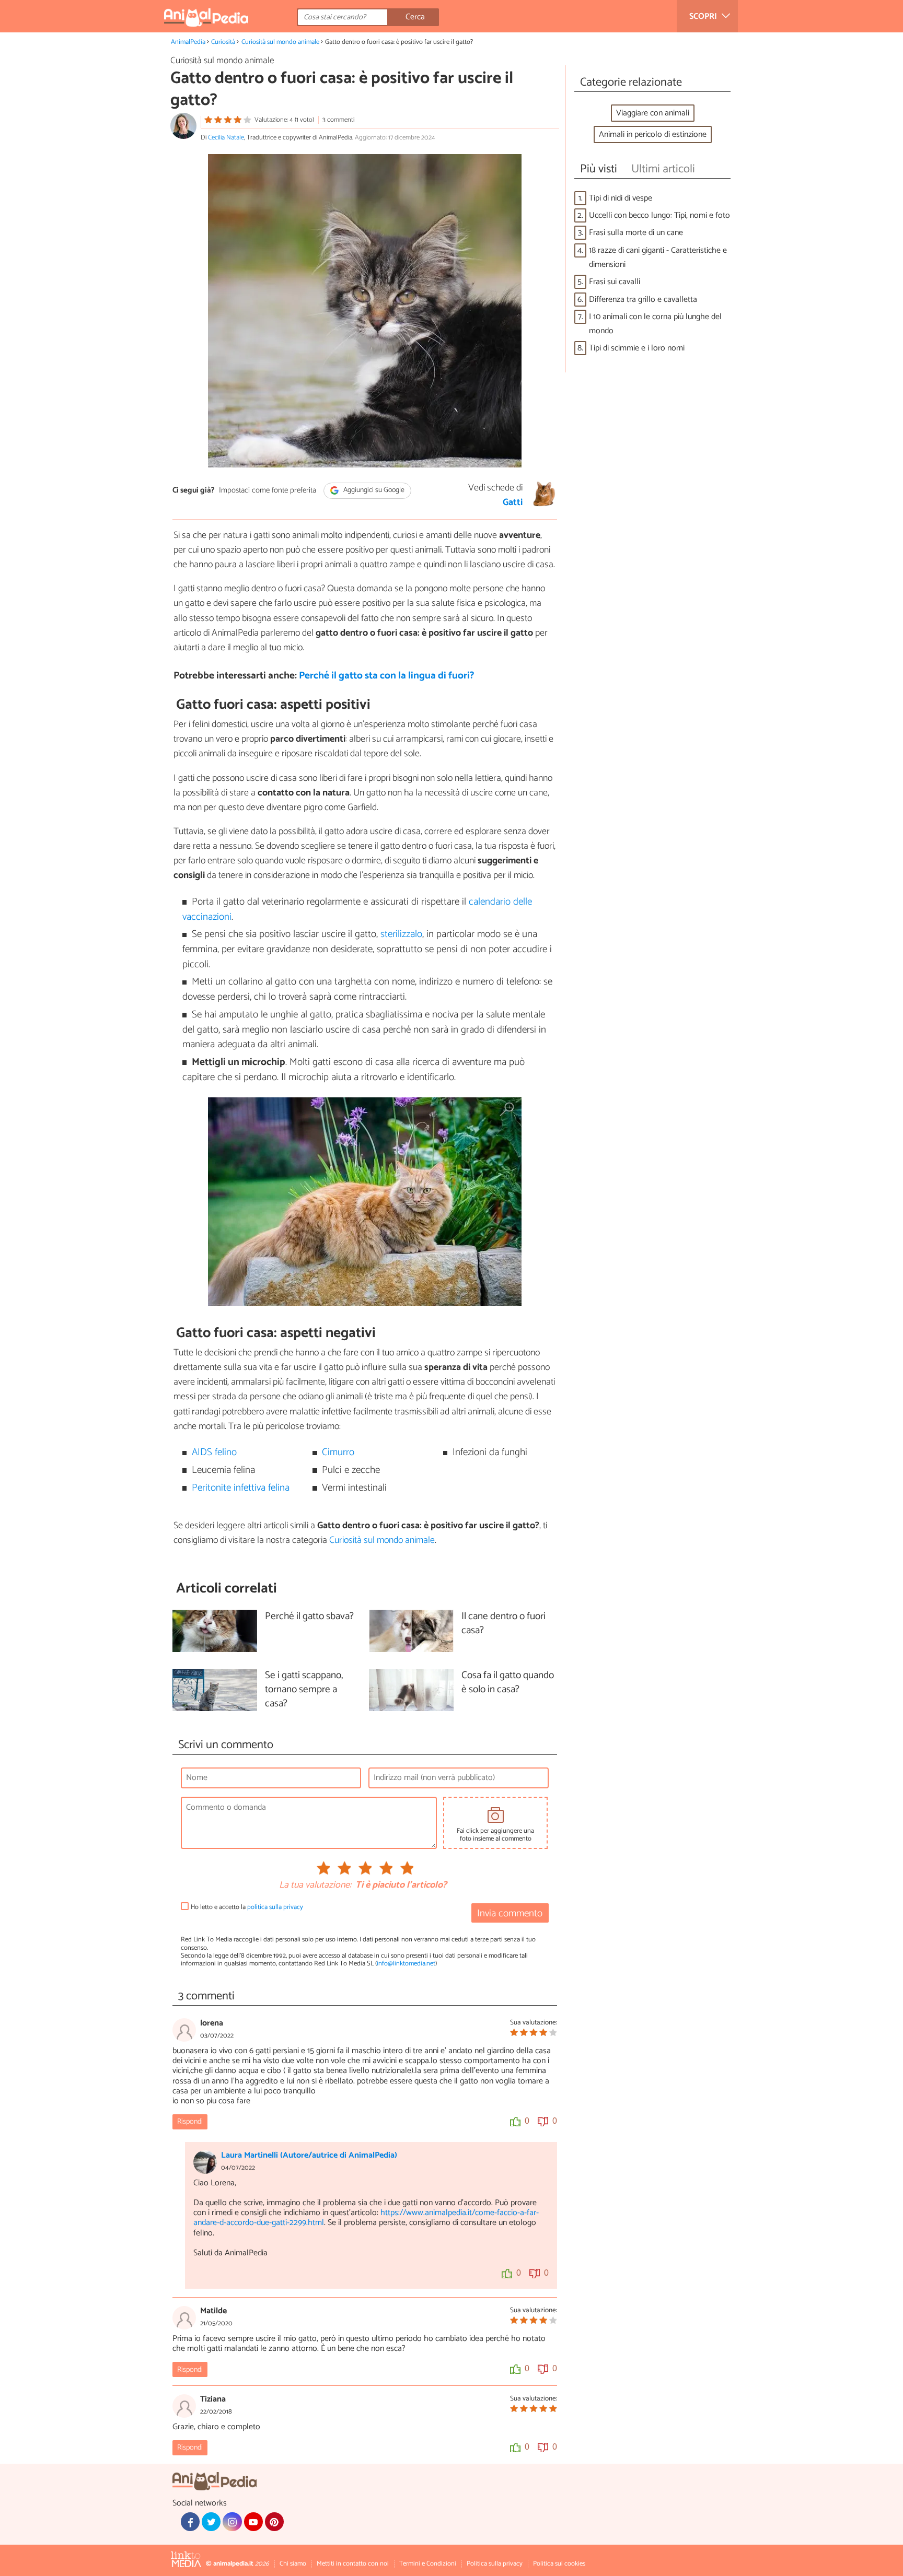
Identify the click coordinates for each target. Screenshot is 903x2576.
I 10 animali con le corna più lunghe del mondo (655, 324)
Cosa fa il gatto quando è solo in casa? (508, 1683)
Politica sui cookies (559, 2564)
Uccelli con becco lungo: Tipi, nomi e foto (659, 215)
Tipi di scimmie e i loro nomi (637, 348)
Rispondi (190, 2122)
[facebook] (190, 2522)
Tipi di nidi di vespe (621, 198)
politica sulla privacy (275, 1907)
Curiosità (223, 42)
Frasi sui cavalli (615, 282)
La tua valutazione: (315, 1886)
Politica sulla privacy (495, 2564)
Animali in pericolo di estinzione (653, 134)
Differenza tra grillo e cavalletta (643, 300)
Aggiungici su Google (373, 491)
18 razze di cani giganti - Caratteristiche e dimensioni (658, 257)
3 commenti (338, 120)
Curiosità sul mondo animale (280, 42)
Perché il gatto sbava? (309, 1617)
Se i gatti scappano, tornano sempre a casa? (304, 1690)
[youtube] (253, 2522)
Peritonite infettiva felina (241, 1488)
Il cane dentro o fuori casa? (503, 1624)
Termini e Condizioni (428, 2564)
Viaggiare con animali (653, 113)
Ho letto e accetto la (247, 1907)
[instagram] (232, 2522)
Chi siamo (293, 2564)
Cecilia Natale (226, 138)
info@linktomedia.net (406, 1964)
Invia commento (510, 1913)
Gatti (513, 502)
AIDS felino (214, 1452)
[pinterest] (274, 2522)
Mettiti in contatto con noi (353, 2564)
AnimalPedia (188, 42)
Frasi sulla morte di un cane (636, 233)
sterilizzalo (401, 934)
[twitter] (211, 2522)
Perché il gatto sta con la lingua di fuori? (386, 676)
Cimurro (338, 1452)
